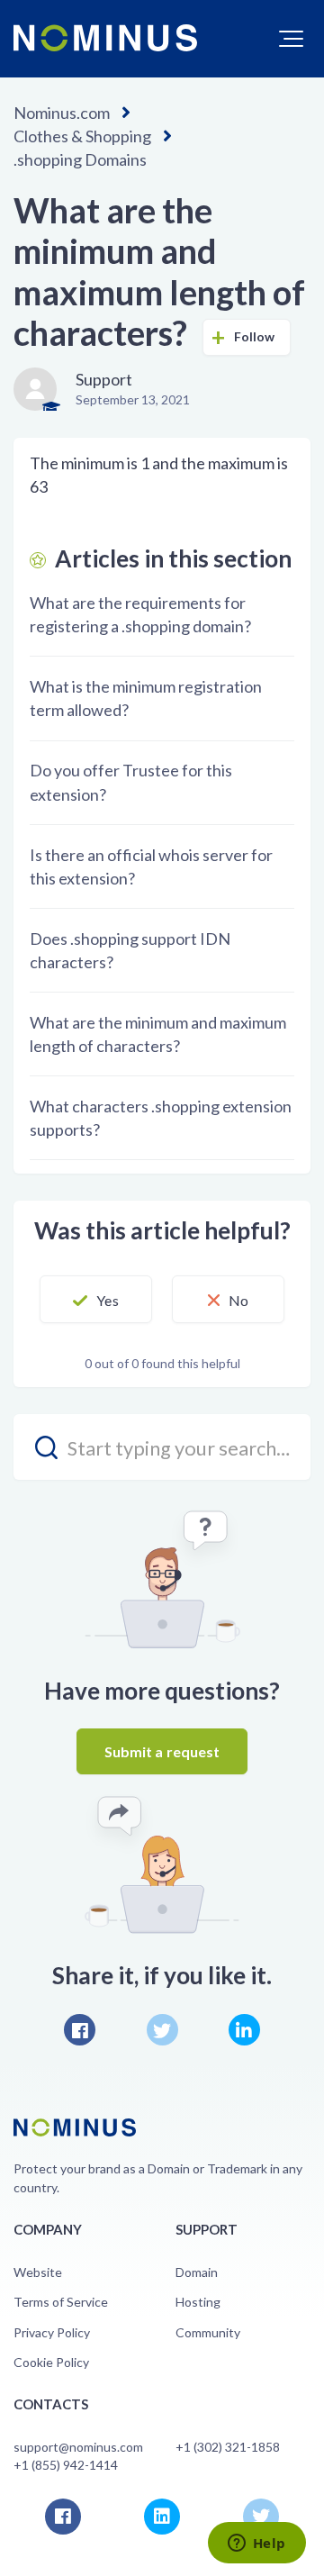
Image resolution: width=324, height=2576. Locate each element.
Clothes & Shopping (82, 136)
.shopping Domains (80, 159)
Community (208, 2332)
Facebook (80, 2030)
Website (38, 2272)
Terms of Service (61, 2302)
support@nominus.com (78, 2447)
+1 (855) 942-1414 (66, 2465)
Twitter (162, 2030)
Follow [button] (255, 336)
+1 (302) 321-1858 (228, 2447)
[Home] (105, 38)
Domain (197, 2272)
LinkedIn (244, 2030)
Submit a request (162, 1751)
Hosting (198, 2302)
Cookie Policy (51, 2362)
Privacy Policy (52, 2332)
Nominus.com (62, 113)
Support (104, 379)
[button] (291, 39)
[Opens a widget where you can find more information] (256, 2544)
